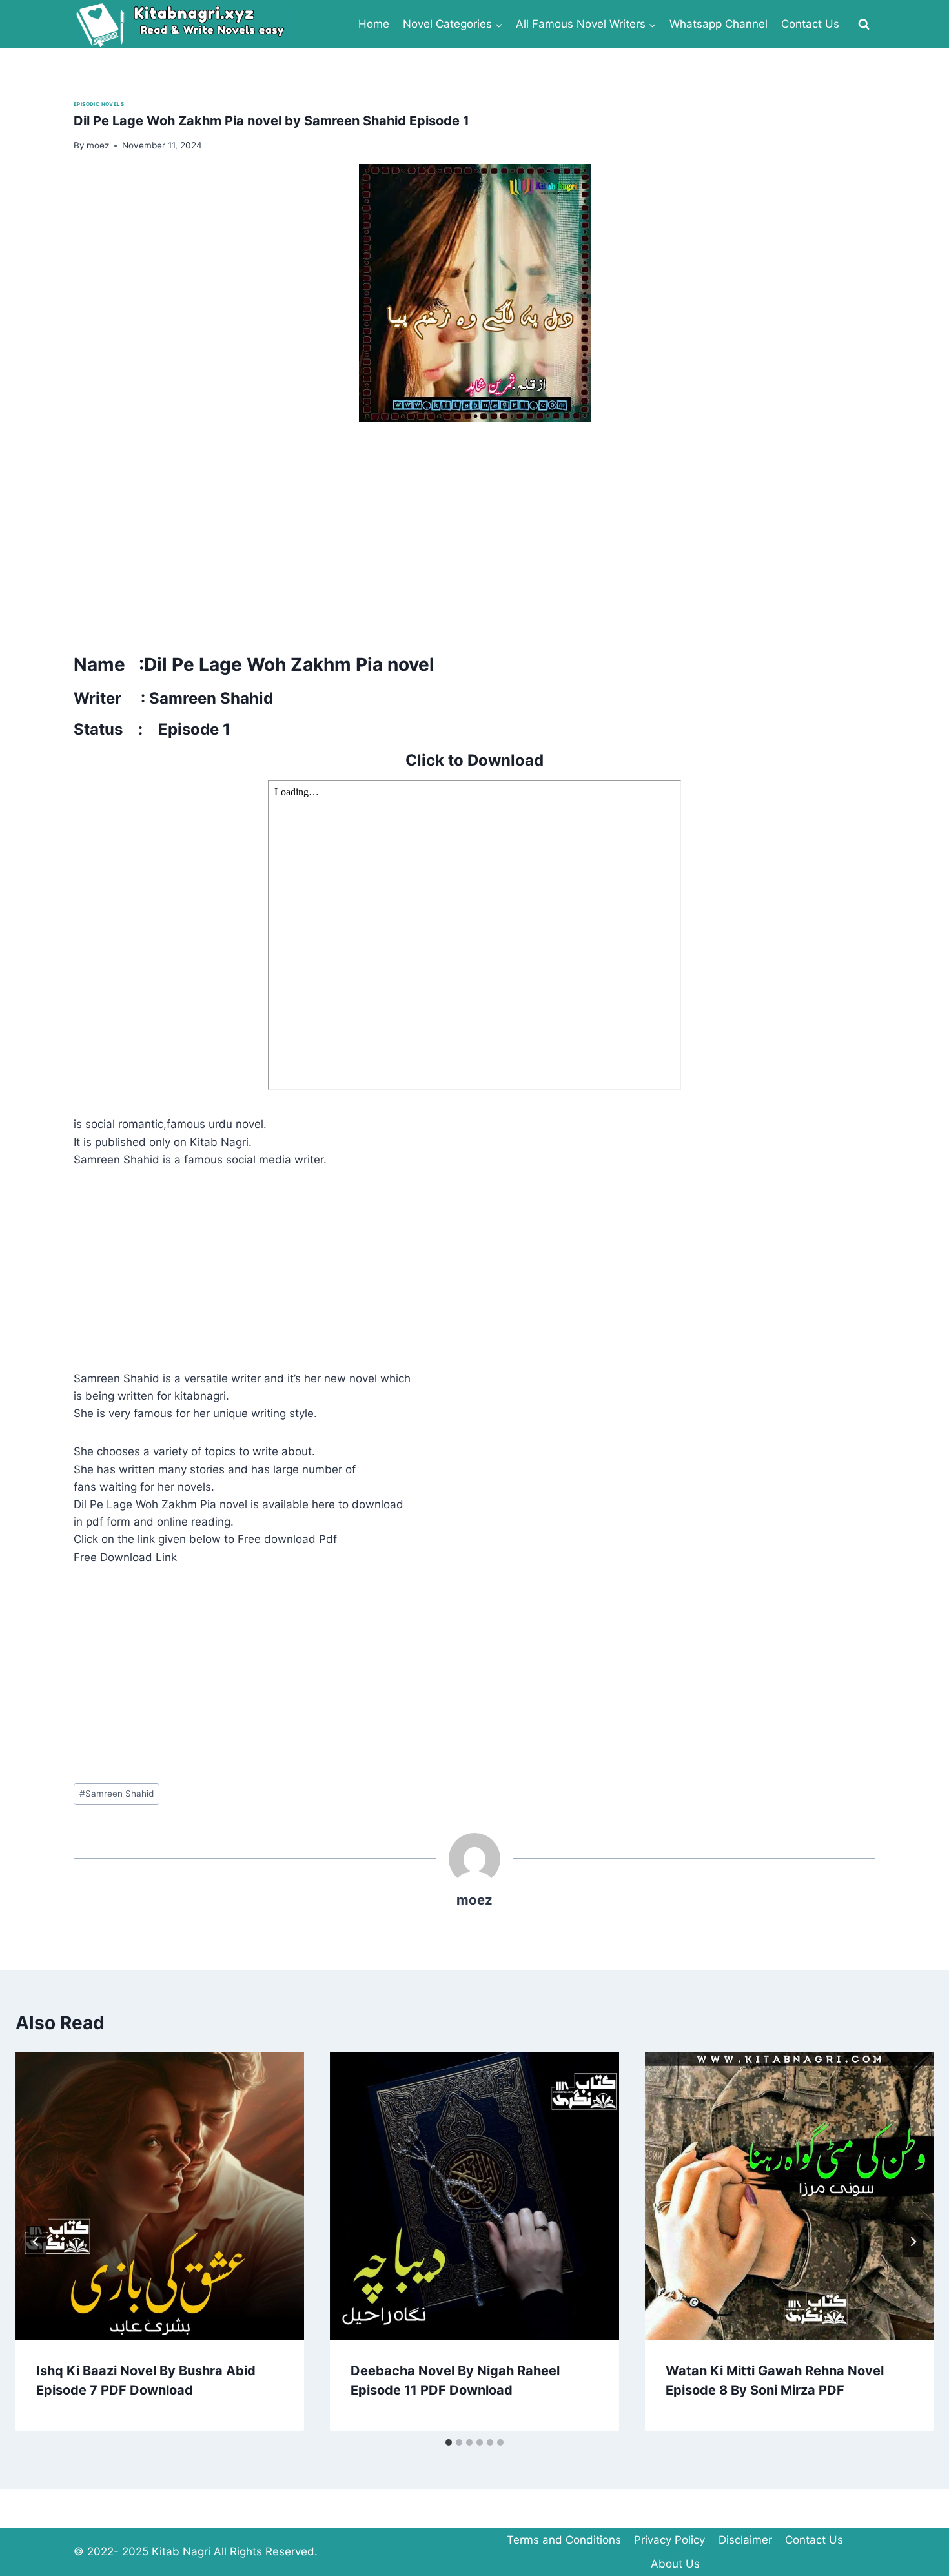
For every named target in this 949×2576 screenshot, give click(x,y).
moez (474, 1900)
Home (374, 24)
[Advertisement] (461, 533)
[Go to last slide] (36, 2242)
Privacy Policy (669, 2540)
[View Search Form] (864, 25)
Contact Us (810, 24)
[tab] (449, 2442)
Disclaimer (745, 2540)
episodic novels (99, 104)
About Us (675, 2564)
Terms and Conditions (564, 2540)
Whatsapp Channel (719, 24)
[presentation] (160, 2196)
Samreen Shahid (117, 1794)
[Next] (913, 2242)
